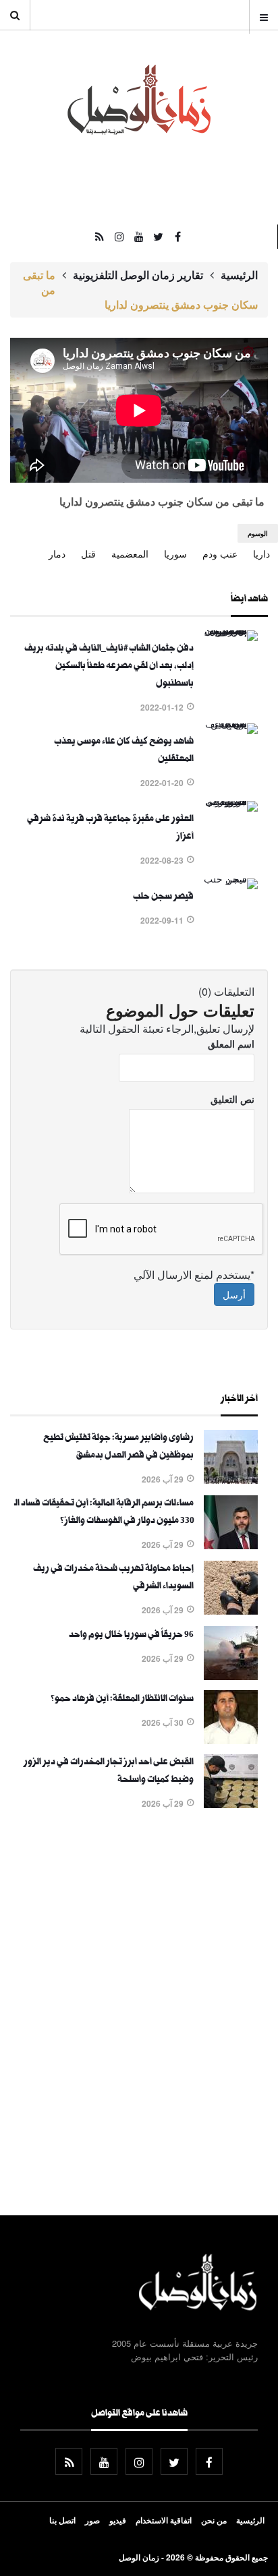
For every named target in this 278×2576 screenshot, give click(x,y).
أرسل (234, 1294)
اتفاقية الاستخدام (164, 2520)
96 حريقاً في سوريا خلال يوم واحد (131, 1636)
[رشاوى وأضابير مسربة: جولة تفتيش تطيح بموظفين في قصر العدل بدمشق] (231, 1480)
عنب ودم (220, 553)
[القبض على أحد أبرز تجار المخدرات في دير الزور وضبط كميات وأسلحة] (231, 1804)
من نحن (214, 2520)
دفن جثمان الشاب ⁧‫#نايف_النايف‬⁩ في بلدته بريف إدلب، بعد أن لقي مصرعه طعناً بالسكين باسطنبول (109, 667)
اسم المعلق (231, 1044)
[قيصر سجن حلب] (231, 878)
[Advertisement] (139, 2015)
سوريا (175, 553)
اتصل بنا (62, 2520)
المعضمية (130, 553)
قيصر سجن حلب (163, 897)
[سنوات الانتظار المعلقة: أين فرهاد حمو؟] (231, 1740)
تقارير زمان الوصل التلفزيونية (138, 275)
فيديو (118, 2520)
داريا (261, 553)
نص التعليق (232, 1099)
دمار (57, 553)
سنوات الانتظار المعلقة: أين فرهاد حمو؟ (122, 1700)
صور (92, 2520)
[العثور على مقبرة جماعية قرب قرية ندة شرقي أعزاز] (231, 801)
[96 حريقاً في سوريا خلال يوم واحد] (231, 1676)
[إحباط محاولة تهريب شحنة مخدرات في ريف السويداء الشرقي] (231, 1611)
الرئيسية (239, 275)
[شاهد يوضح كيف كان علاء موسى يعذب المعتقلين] (231, 723)
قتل (88, 553)
